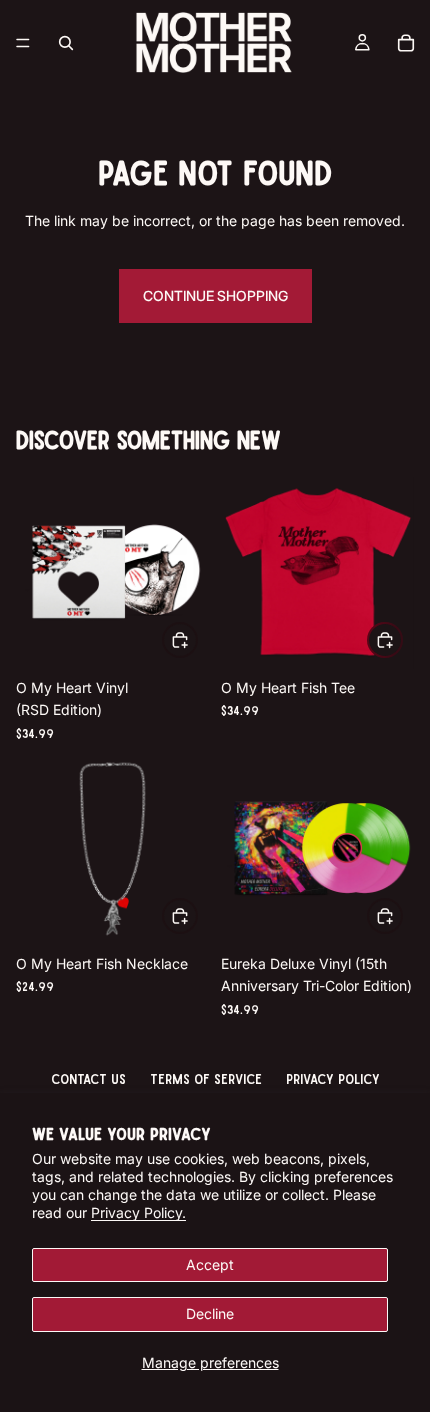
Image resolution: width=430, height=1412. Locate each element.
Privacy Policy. (138, 1212)
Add (197, 638)
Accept (210, 1264)
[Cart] (406, 43)
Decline (210, 1313)
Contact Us (88, 1078)
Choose (402, 638)
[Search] (66, 43)
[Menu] (23, 43)
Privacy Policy (333, 1078)
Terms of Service (206, 1078)
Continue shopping (215, 295)
